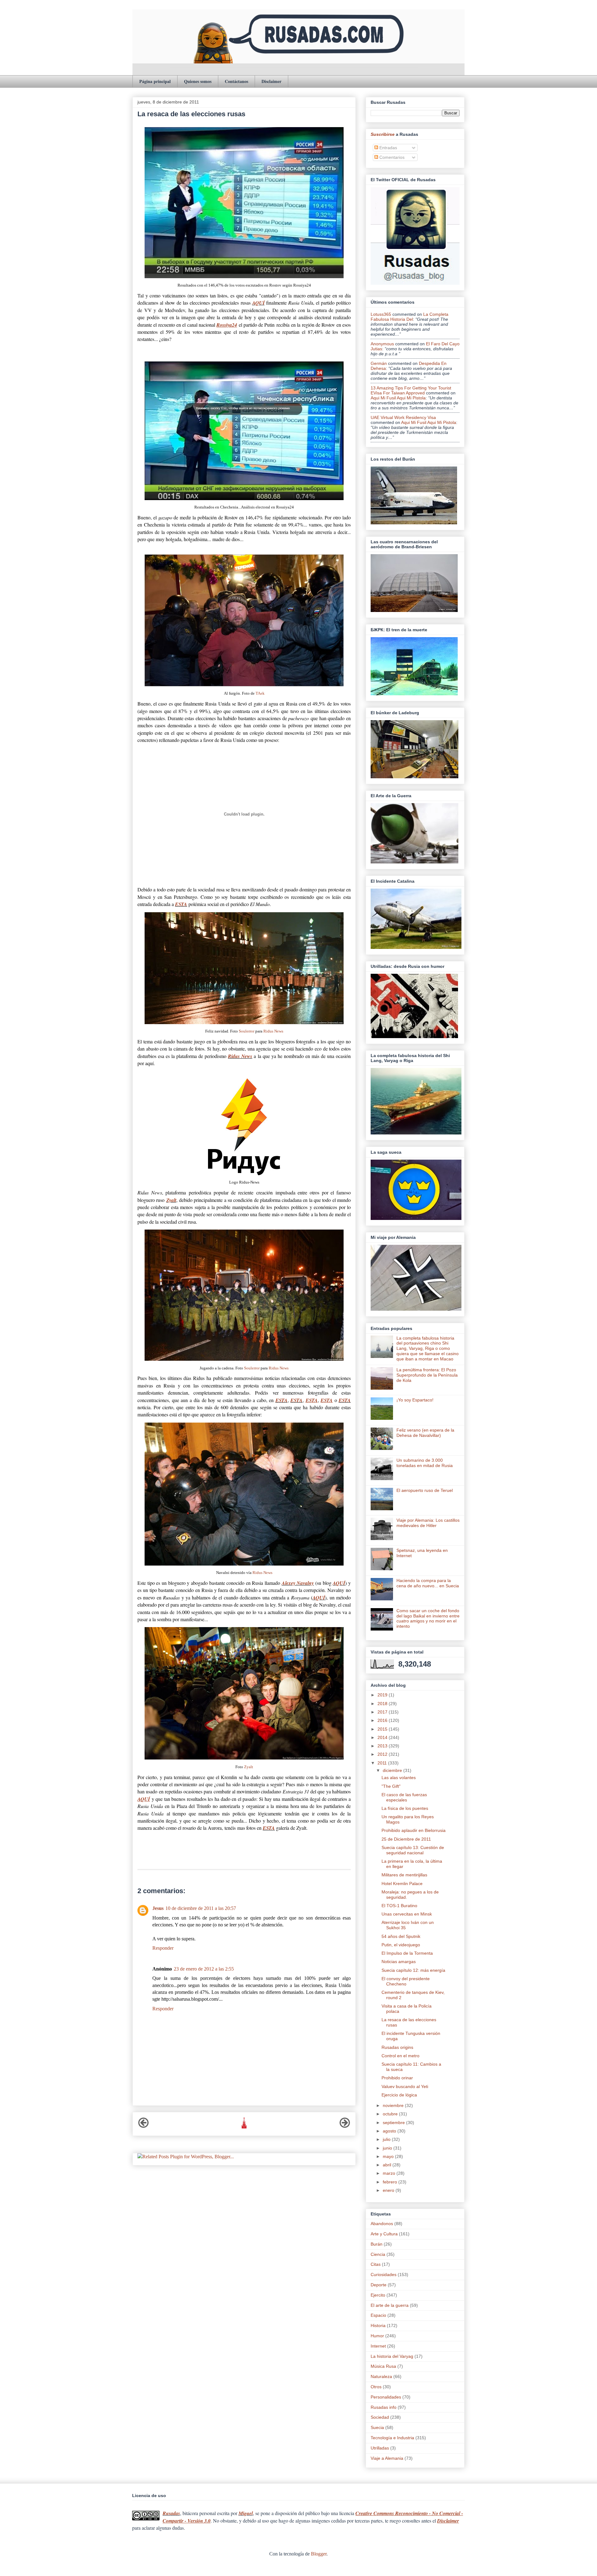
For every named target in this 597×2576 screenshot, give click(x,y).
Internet (378, 2346)
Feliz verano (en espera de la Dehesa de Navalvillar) (425, 1433)
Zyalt (171, 1200)
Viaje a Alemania (387, 2458)
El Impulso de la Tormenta (407, 1953)
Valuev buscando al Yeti (405, 2086)
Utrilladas (380, 2448)
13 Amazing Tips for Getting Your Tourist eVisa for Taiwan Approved (411, 390)
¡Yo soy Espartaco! (415, 1400)
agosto (390, 2131)
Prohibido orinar (397, 2078)
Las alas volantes (399, 1778)
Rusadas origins (397, 2047)
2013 (383, 1746)
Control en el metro (400, 2056)
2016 (383, 1720)
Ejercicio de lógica (399, 2095)
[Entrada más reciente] (143, 2126)
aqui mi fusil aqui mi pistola (398, 398)
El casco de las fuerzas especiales (404, 1797)
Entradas (388, 148)
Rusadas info (384, 2407)
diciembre (393, 1770)
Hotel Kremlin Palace (402, 1884)
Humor (377, 2336)
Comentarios (391, 157)
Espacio (378, 2315)
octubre (391, 2114)
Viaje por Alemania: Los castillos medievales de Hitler (428, 1523)
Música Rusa (383, 2366)
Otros (376, 2387)
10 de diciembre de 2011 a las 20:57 (201, 1908)
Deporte (379, 2285)
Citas (376, 2264)
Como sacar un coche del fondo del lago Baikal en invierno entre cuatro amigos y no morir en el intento (428, 1618)
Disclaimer (271, 81)
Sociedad (380, 2417)
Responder (163, 1948)
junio (388, 2148)
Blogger (319, 2554)
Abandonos (382, 2224)
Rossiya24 (227, 325)
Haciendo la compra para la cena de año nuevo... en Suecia (428, 1583)
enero (389, 2190)
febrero (391, 2182)
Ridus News (273, 1031)
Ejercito (378, 2295)
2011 (383, 1763)
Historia (378, 2325)
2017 (383, 1712)
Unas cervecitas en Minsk (407, 1914)
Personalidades (386, 2397)
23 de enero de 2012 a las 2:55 (204, 1969)
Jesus (158, 1908)
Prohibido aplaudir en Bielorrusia (414, 1830)
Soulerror (247, 1031)
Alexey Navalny (298, 1583)
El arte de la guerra (390, 2305)
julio (387, 2139)
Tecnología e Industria (392, 2438)
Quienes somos (198, 81)
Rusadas (171, 2513)
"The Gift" (391, 1786)
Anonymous (382, 344)
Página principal (155, 81)
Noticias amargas (399, 1962)
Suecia (377, 2427)
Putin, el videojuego (401, 1945)
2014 (383, 1737)
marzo (390, 2173)
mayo (389, 2156)
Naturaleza (381, 2376)
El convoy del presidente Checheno (406, 1981)
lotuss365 (381, 314)
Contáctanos (236, 81)
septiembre (394, 2123)
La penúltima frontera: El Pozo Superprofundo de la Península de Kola (427, 1375)
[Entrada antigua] (345, 2126)
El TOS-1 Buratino (399, 1906)
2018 (383, 1704)
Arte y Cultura (384, 2234)
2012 (383, 1754)
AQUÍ (258, 303)
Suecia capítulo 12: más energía (413, 1970)
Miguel (246, 2513)
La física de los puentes (405, 1808)
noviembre (394, 2105)
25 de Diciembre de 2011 (406, 1839)
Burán (377, 2244)
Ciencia (378, 2254)
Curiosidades (384, 2275)
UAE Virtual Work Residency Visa (403, 417)
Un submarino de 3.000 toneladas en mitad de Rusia (425, 1463)
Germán (379, 363)
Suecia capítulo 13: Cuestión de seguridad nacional (413, 1850)
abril (388, 2165)
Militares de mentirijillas (404, 1875)
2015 (383, 1729)
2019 (383, 1695)
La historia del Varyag (392, 2356)
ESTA (181, 904)
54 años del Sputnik (401, 1936)
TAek (260, 693)
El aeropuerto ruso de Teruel (425, 1490)
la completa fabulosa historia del (410, 317)
